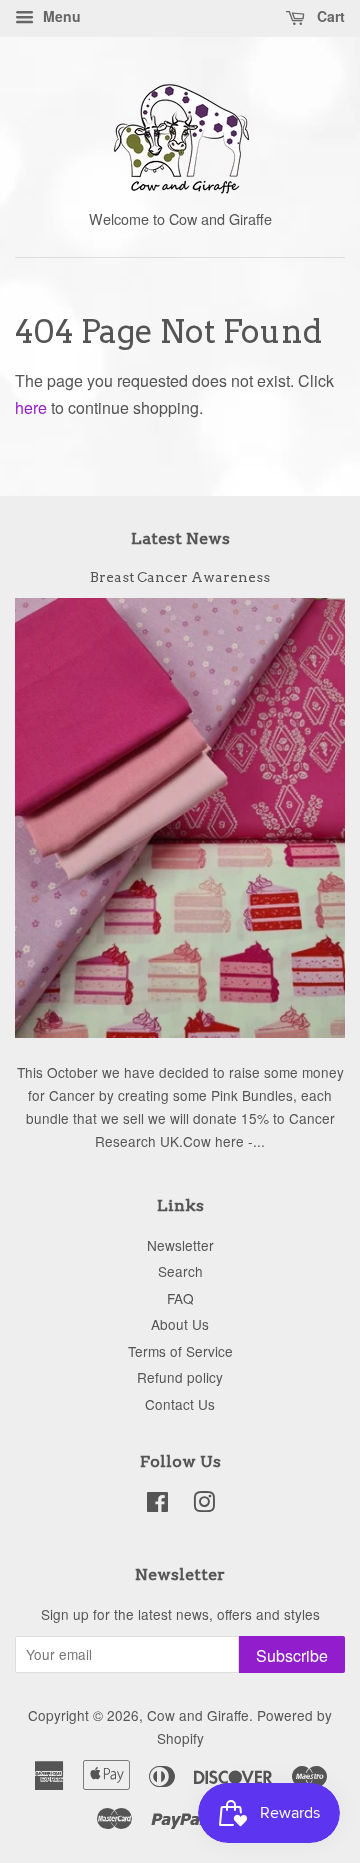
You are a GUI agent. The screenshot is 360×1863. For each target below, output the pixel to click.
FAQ (180, 1298)
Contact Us (180, 1404)
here (31, 407)
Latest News (180, 538)
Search (180, 1271)
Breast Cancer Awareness (180, 577)
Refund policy (180, 1377)
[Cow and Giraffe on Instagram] (204, 1505)
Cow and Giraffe (198, 1715)
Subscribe (292, 1655)
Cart (329, 16)
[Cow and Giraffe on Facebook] (157, 1505)
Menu (60, 16)
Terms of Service (180, 1351)
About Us (180, 1324)
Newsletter (180, 1245)
